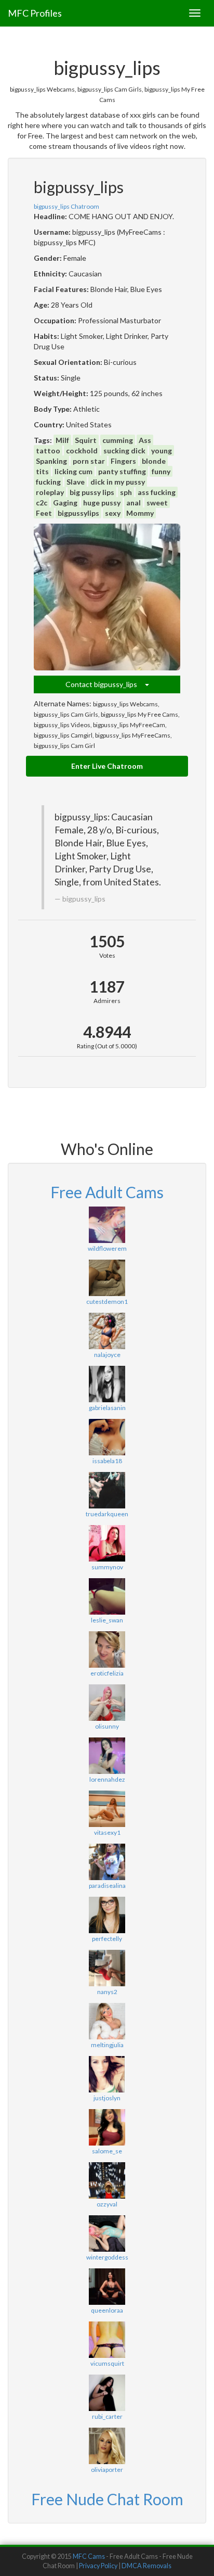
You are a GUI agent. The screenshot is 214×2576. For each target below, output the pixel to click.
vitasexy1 (107, 1832)
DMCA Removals (146, 2566)
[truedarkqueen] (107, 1490)
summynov (107, 1567)
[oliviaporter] (107, 2446)
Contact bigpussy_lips (105, 684)
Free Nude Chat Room (107, 2499)
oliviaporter (107, 2470)
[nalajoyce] (107, 1331)
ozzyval (107, 2204)
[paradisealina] (107, 1862)
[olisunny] (107, 1703)
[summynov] (107, 1543)
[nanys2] (107, 1968)
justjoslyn (107, 2098)
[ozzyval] (107, 2180)
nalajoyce (107, 1355)
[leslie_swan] (107, 1596)
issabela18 (107, 1461)
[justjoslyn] (107, 2074)
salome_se (107, 2151)
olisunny (107, 1726)
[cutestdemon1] (107, 1278)
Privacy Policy (98, 2566)
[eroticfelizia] (107, 1649)
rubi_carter (107, 2416)
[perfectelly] (107, 1915)
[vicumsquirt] (107, 2340)
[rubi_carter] (107, 2393)
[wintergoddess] (107, 2234)
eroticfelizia (107, 1673)
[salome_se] (107, 2127)
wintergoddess (107, 2257)
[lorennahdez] (107, 1756)
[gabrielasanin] (107, 1384)
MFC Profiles (35, 13)
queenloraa (107, 2310)
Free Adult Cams (107, 1192)
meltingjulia (107, 2045)
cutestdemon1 (107, 1302)
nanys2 (107, 1992)
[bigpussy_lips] (107, 597)
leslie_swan (107, 1620)
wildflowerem (107, 1248)
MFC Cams (89, 2556)
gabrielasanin (107, 1408)
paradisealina (107, 1886)
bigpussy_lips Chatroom (66, 206)
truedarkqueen (107, 1514)
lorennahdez (107, 1779)
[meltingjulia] (107, 2021)
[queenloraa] (107, 2287)
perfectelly (107, 1939)
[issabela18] (107, 1437)
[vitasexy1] (107, 1809)
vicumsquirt (107, 2363)
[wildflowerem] (107, 1225)
